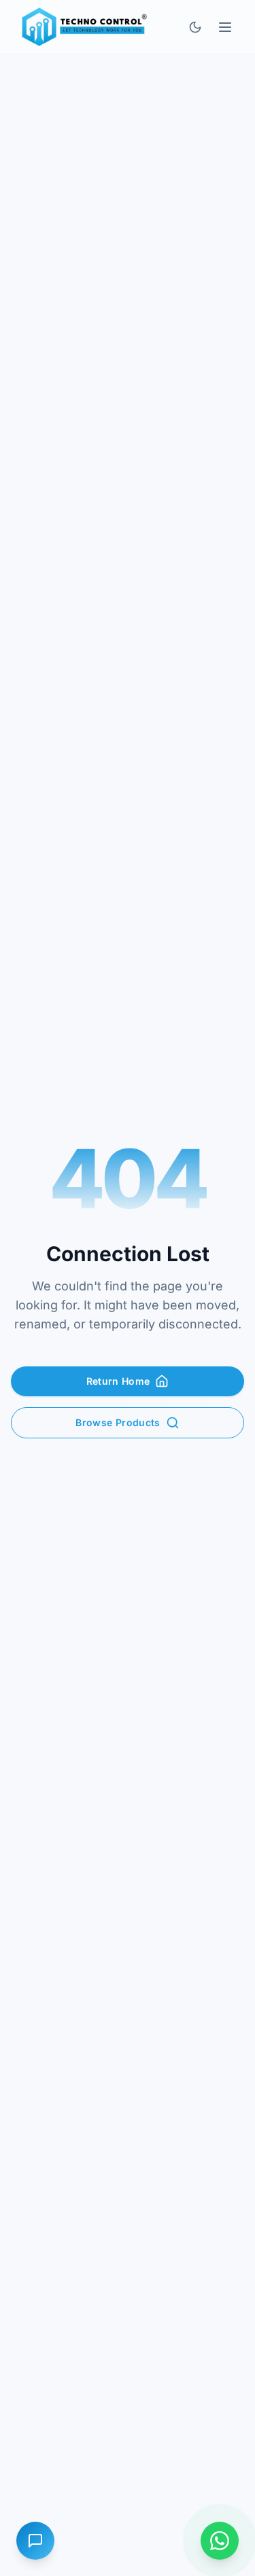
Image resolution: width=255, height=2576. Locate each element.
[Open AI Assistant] (35, 2541)
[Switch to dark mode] (195, 27)
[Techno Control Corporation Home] (82, 27)
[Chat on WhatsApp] (220, 2541)
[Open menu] (225, 27)
